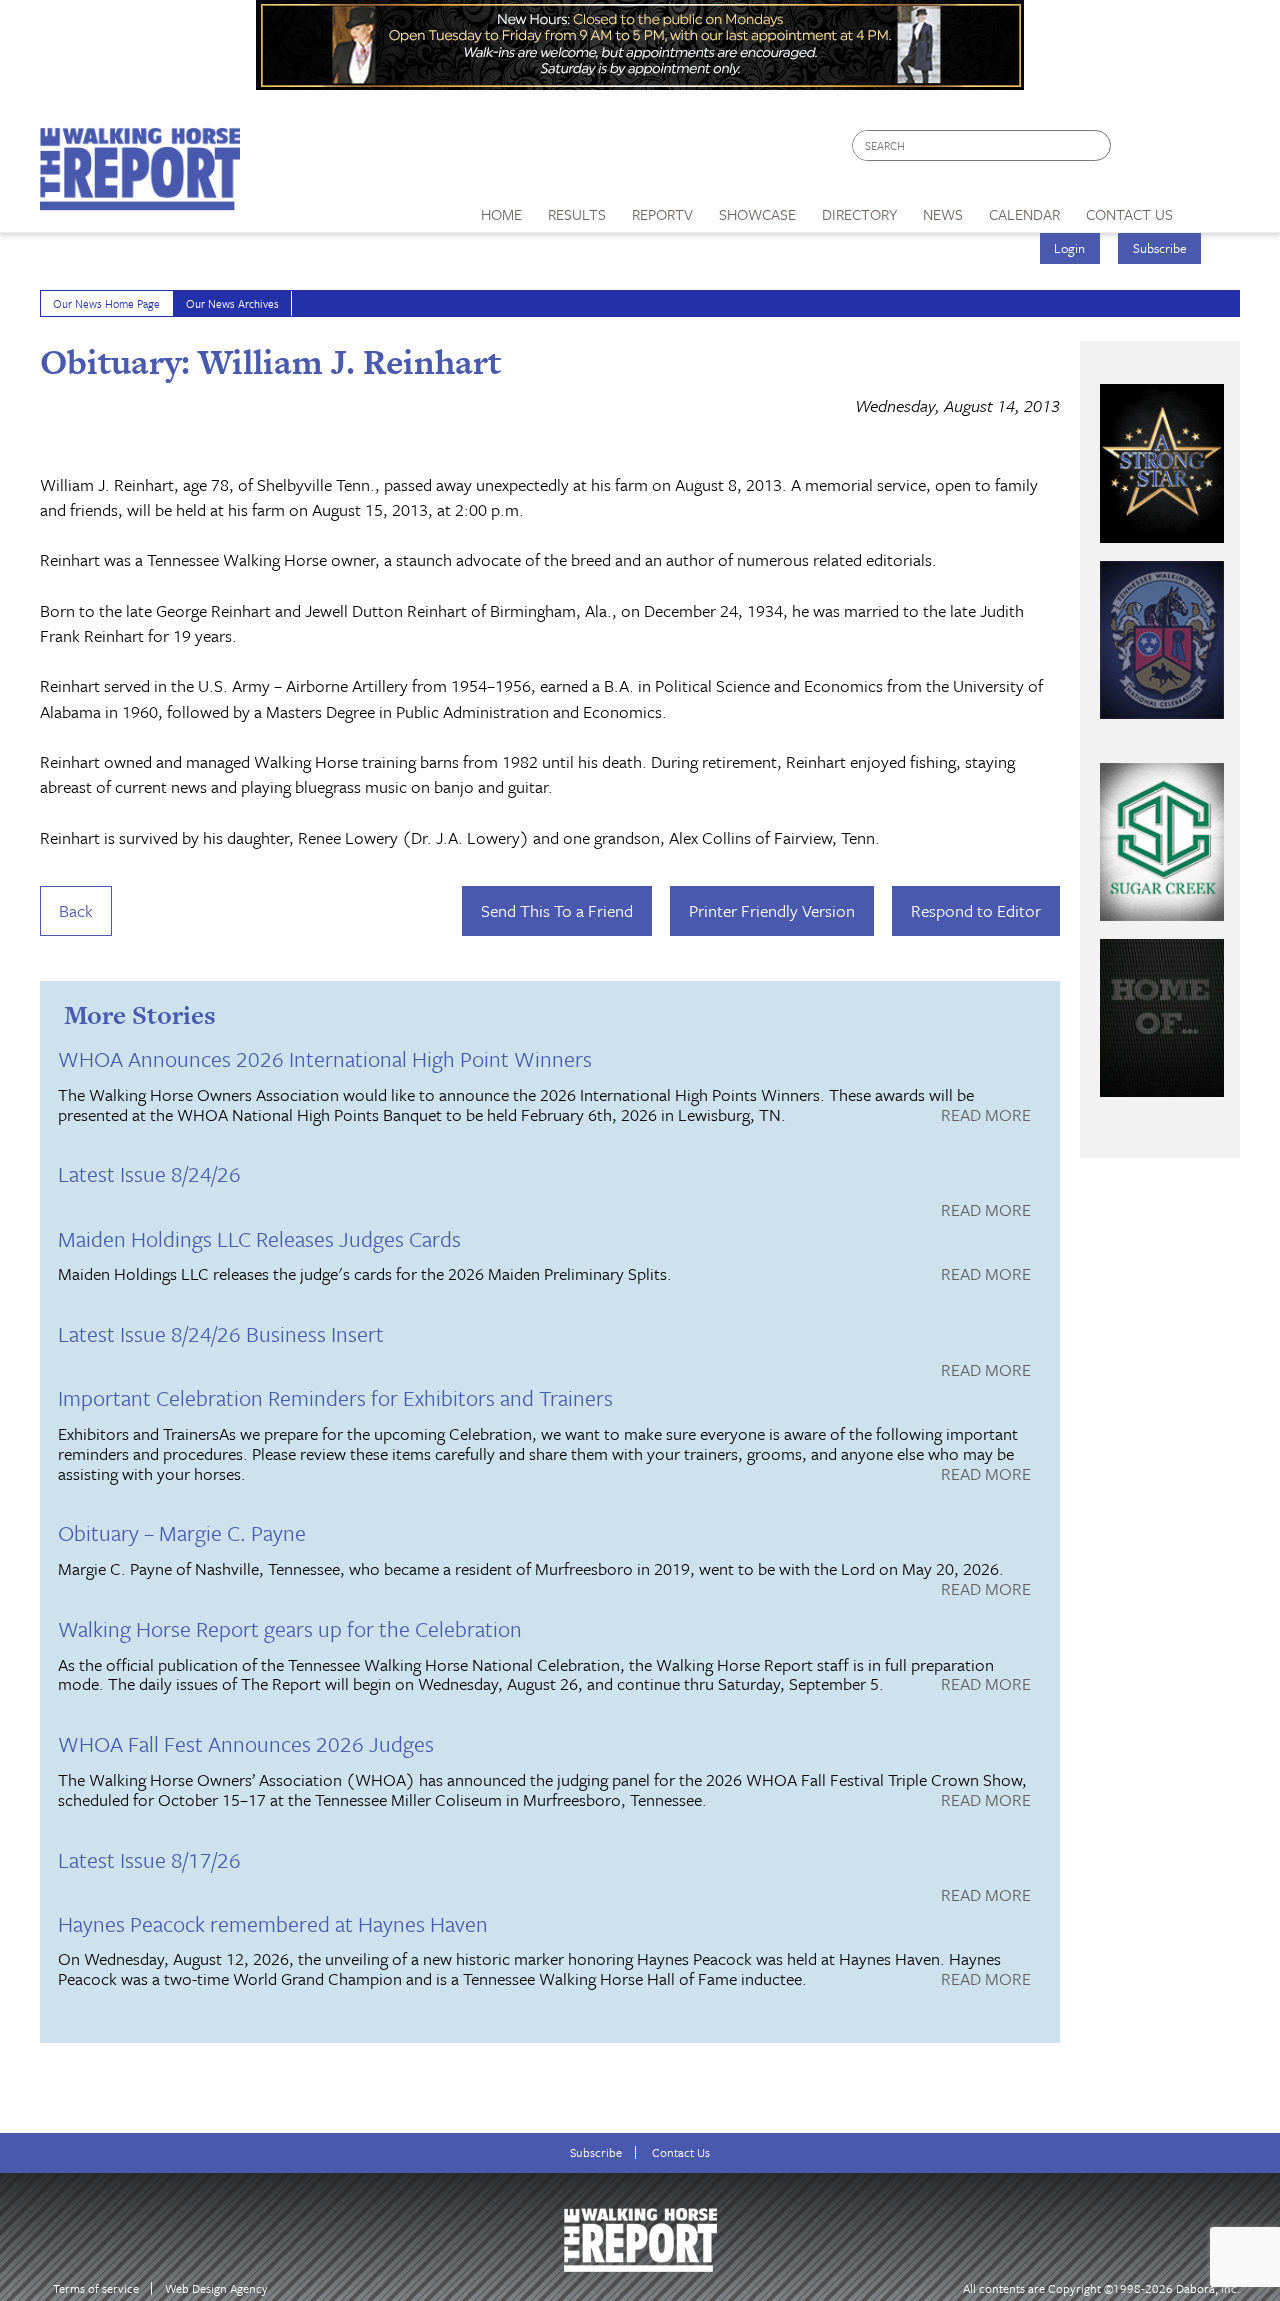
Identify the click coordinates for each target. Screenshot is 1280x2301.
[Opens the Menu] (1213, 207)
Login (1069, 248)
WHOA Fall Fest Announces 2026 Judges (246, 1743)
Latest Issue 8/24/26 (149, 1173)
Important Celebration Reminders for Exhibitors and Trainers (335, 1397)
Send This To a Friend (557, 910)
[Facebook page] (1136, 150)
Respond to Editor (976, 910)
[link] (501, 209)
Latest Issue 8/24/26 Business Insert (221, 1333)
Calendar (1024, 214)
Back (76, 910)
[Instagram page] (1212, 150)
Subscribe (1160, 248)
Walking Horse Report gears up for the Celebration (290, 1628)
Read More (986, 1116)
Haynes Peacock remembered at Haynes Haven (273, 1923)
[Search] (1097, 145)
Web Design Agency (216, 2288)
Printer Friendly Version (772, 910)
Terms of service (96, 2288)
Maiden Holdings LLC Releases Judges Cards (259, 1238)
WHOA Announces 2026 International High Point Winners (325, 1058)
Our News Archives (232, 303)
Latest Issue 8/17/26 (149, 1859)
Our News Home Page (106, 303)
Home (501, 214)
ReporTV (662, 214)
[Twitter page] (1174, 150)
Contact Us (681, 2152)
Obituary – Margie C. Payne (182, 1532)
